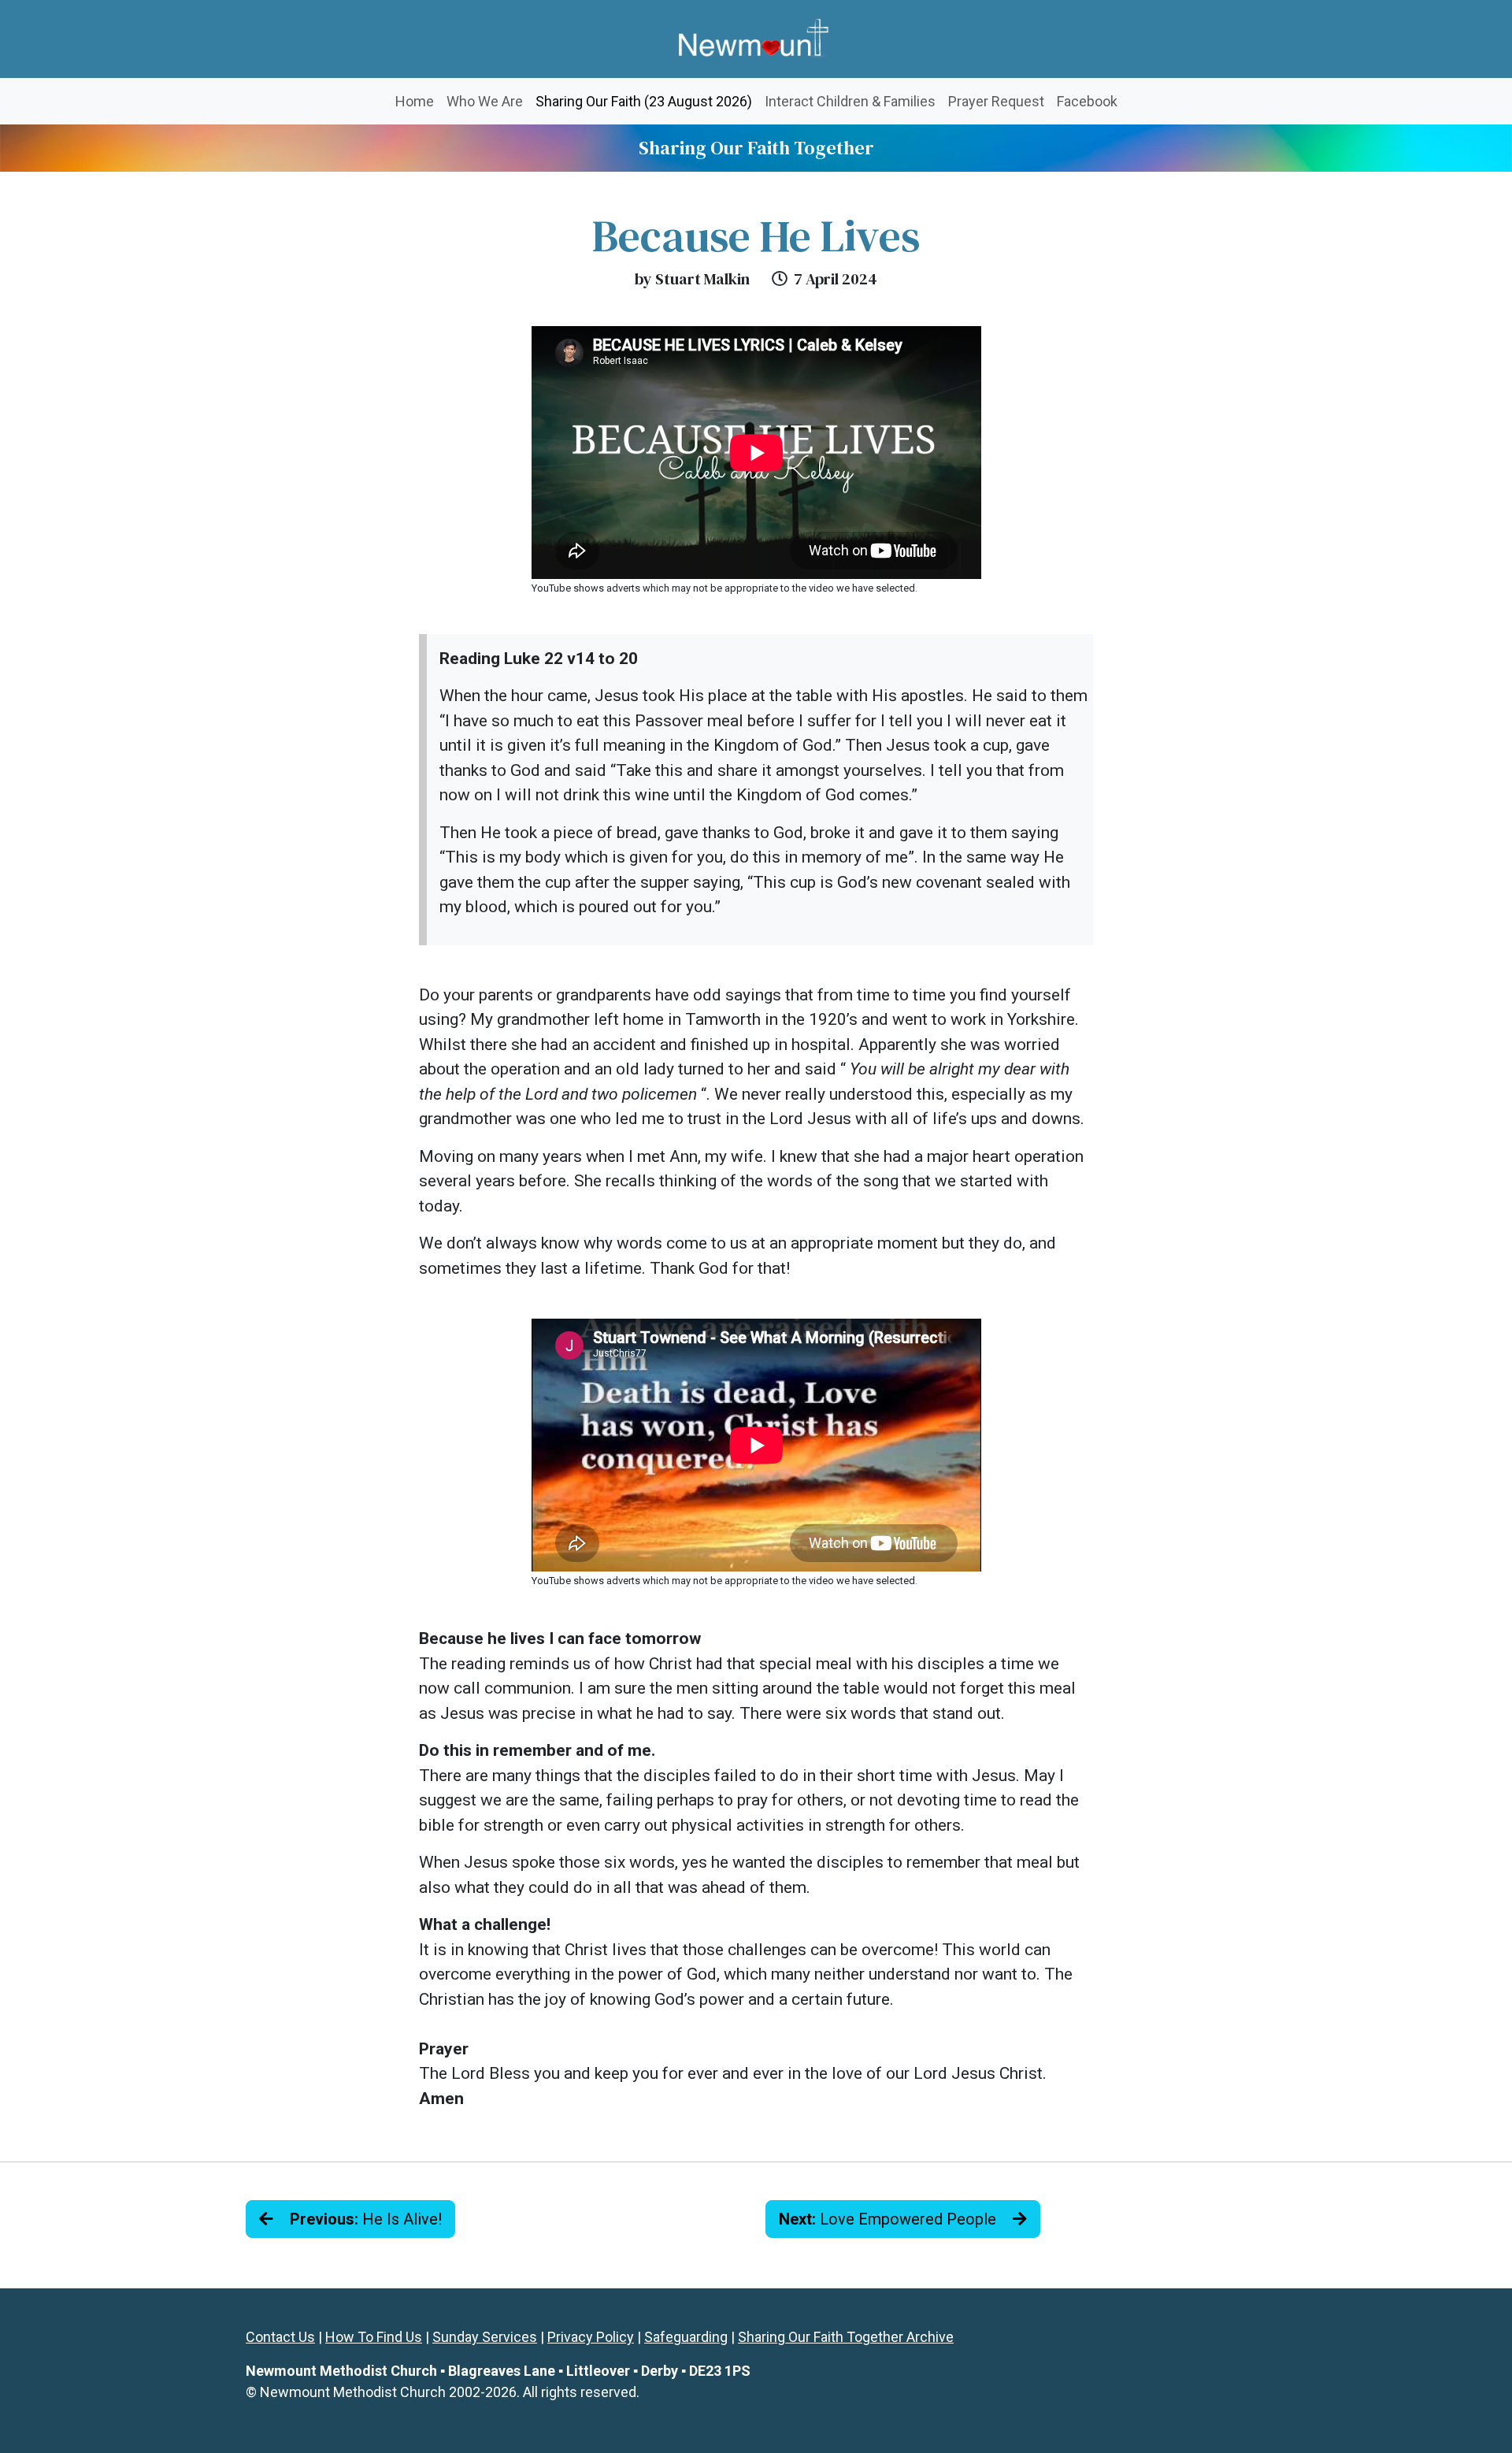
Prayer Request (996, 101)
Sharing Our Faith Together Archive (846, 2337)
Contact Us (280, 2337)
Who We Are (485, 101)
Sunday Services (485, 2337)
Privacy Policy (591, 2337)
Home (415, 101)
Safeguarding (686, 2337)
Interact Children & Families (850, 101)
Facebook (1087, 101)
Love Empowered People (889, 2219)
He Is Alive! (366, 2219)
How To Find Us (374, 2337)
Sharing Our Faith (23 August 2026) (647, 101)
